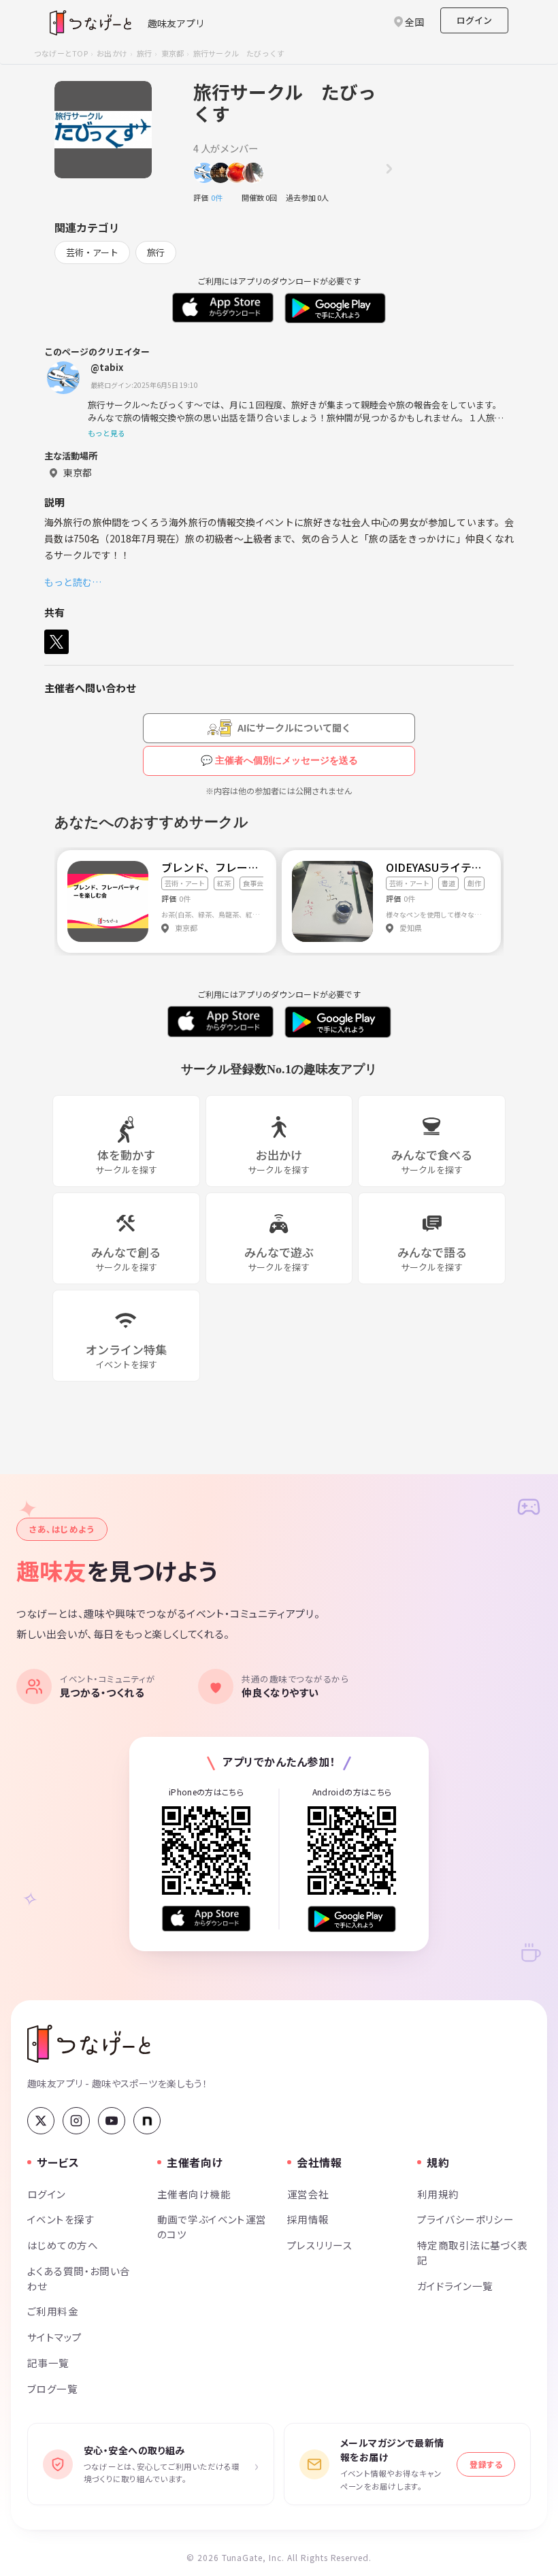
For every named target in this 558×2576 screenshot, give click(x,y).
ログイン (474, 20)
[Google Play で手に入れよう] (352, 1919)
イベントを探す (61, 2219)
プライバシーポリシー (465, 2219)
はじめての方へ (63, 2245)
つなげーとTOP (61, 53)
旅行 (144, 53)
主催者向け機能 (194, 2194)
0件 (220, 197)
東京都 (173, 53)
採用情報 (308, 2219)
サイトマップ (55, 2337)
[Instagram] (76, 2121)
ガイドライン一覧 (455, 2286)
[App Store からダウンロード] (206, 1919)
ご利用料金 (53, 2311)
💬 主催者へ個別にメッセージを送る (279, 760)
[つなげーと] (89, 2044)
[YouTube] (112, 2121)
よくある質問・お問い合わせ (79, 2278)
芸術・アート (92, 252)
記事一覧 (48, 2363)
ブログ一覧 (52, 2388)
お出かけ (112, 53)
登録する (486, 2464)
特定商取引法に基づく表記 (473, 2252)
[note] (147, 2121)
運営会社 (308, 2194)
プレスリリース (320, 2245)
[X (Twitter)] (41, 2121)
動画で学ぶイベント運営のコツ (212, 2227)
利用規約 (438, 2194)
